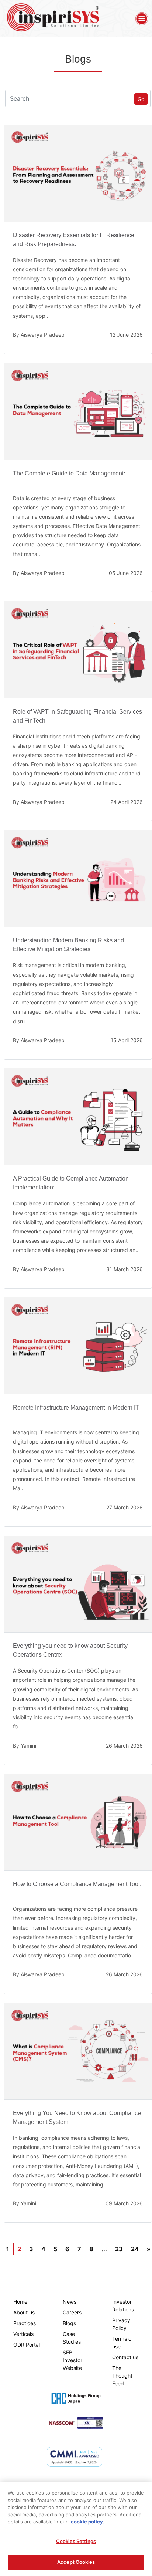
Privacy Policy (121, 2324)
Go (141, 99)
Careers (72, 2312)
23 (119, 2249)
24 (135, 2249)
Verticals (23, 2334)
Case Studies (72, 2338)
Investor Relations (123, 2306)
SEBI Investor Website (72, 2360)
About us (24, 2312)
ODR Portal (27, 2345)
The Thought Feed (122, 2376)
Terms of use (123, 2343)
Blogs (69, 2323)
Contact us (125, 2357)
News (70, 2302)
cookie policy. (88, 2522)
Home (20, 2302)
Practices (25, 2323)
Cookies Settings (76, 2541)
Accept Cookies (76, 2562)
